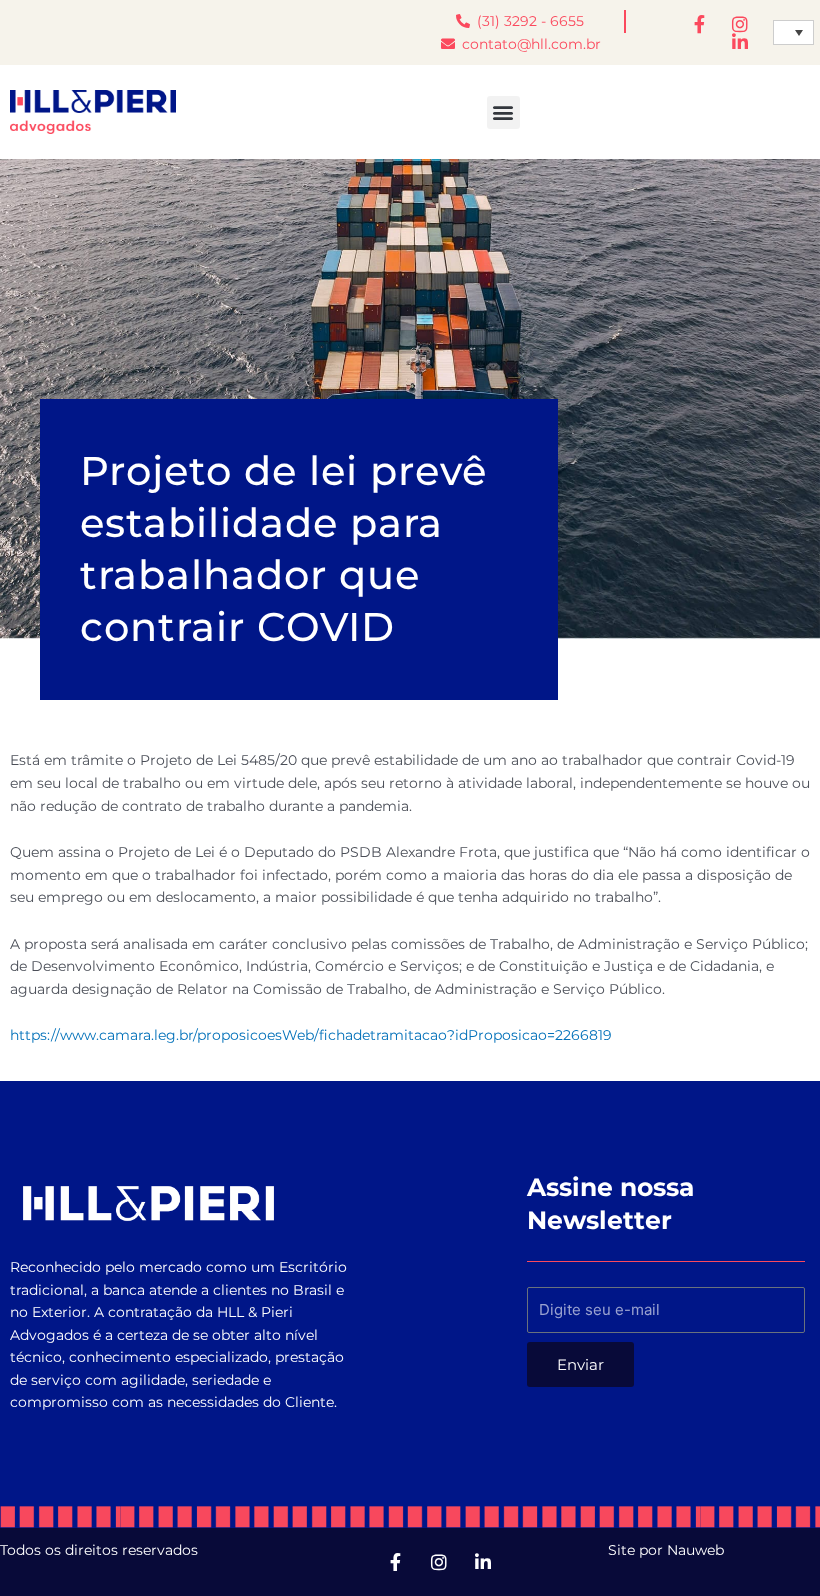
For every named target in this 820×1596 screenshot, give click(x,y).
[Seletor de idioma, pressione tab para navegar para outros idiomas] (793, 33)
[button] (503, 112)
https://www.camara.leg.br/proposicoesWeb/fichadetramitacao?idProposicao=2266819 (311, 1035)
